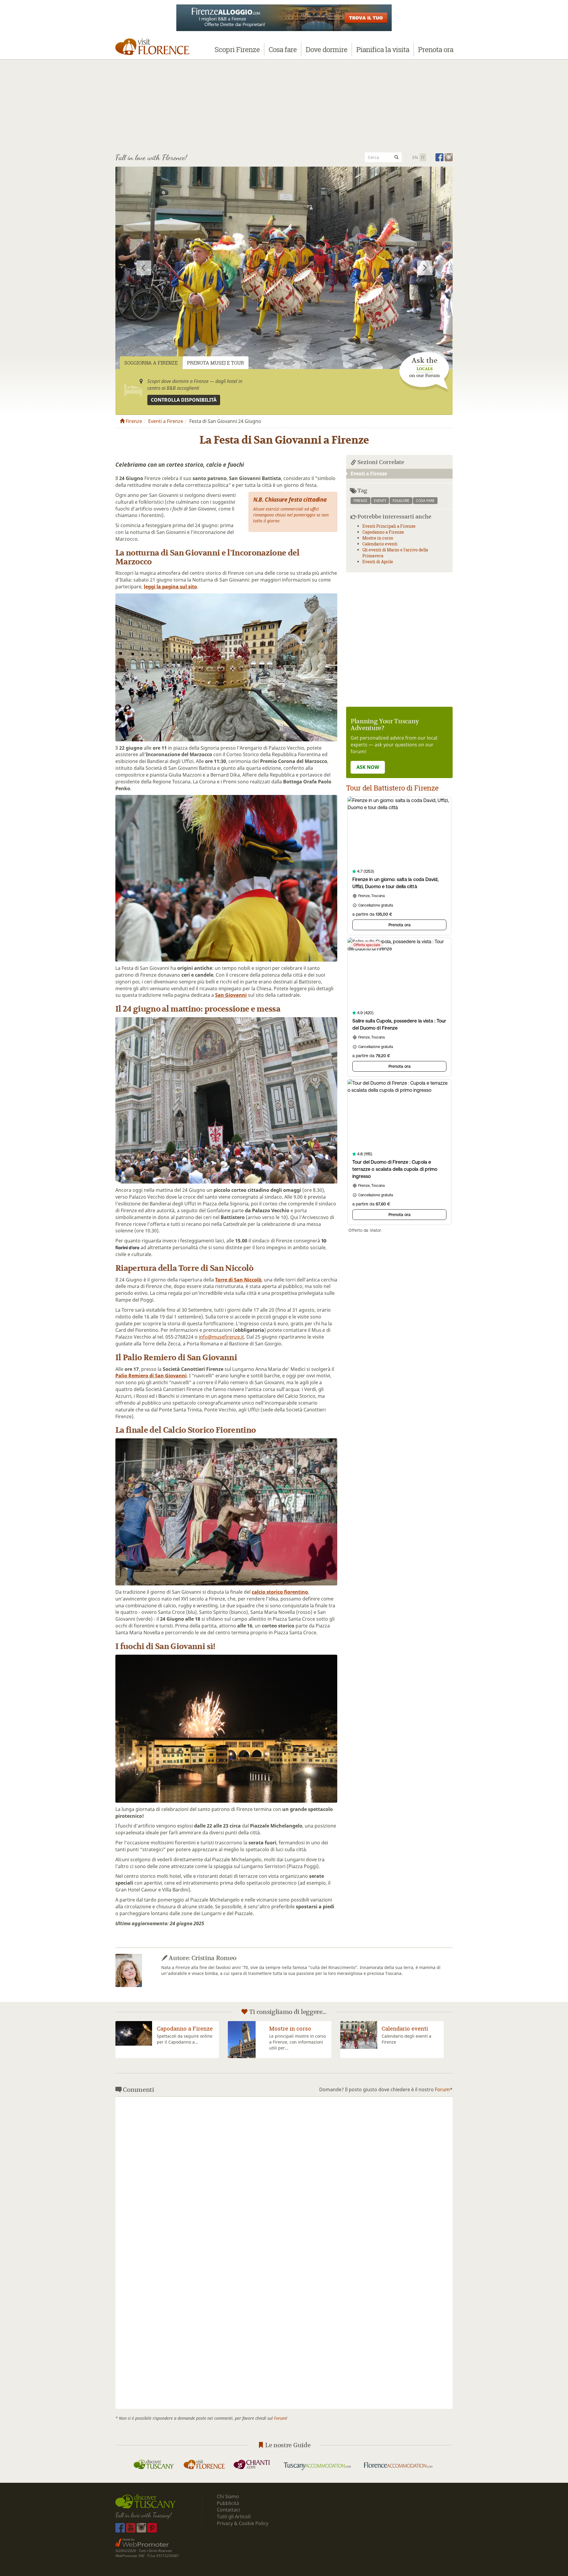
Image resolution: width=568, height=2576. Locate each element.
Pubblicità (229, 2503)
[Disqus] (284, 2175)
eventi (380, 501)
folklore (401, 501)
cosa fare (425, 501)
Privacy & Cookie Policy (243, 2523)
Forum (442, 2089)
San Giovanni (231, 995)
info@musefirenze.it (221, 1337)
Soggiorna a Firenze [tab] (151, 363)
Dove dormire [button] (326, 49)
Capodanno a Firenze (383, 532)
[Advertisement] (284, 104)
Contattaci (228, 2510)
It (423, 157)
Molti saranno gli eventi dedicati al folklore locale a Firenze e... (408, 2042)
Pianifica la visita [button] (383, 49)
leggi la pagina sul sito (170, 587)
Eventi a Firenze (166, 421)
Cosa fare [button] (283, 49)
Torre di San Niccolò (238, 1280)
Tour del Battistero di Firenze (392, 788)
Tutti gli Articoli (234, 2517)
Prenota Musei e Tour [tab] (216, 363)
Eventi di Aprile (378, 562)
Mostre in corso (378, 538)
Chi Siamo (228, 2496)
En (415, 157)
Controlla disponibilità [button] (184, 400)
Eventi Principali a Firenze (389, 526)
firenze (360, 501)
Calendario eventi (380, 544)
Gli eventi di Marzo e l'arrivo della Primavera (297, 2035)
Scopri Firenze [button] (237, 49)
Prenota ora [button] (436, 49)
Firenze (133, 421)
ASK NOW (368, 767)
